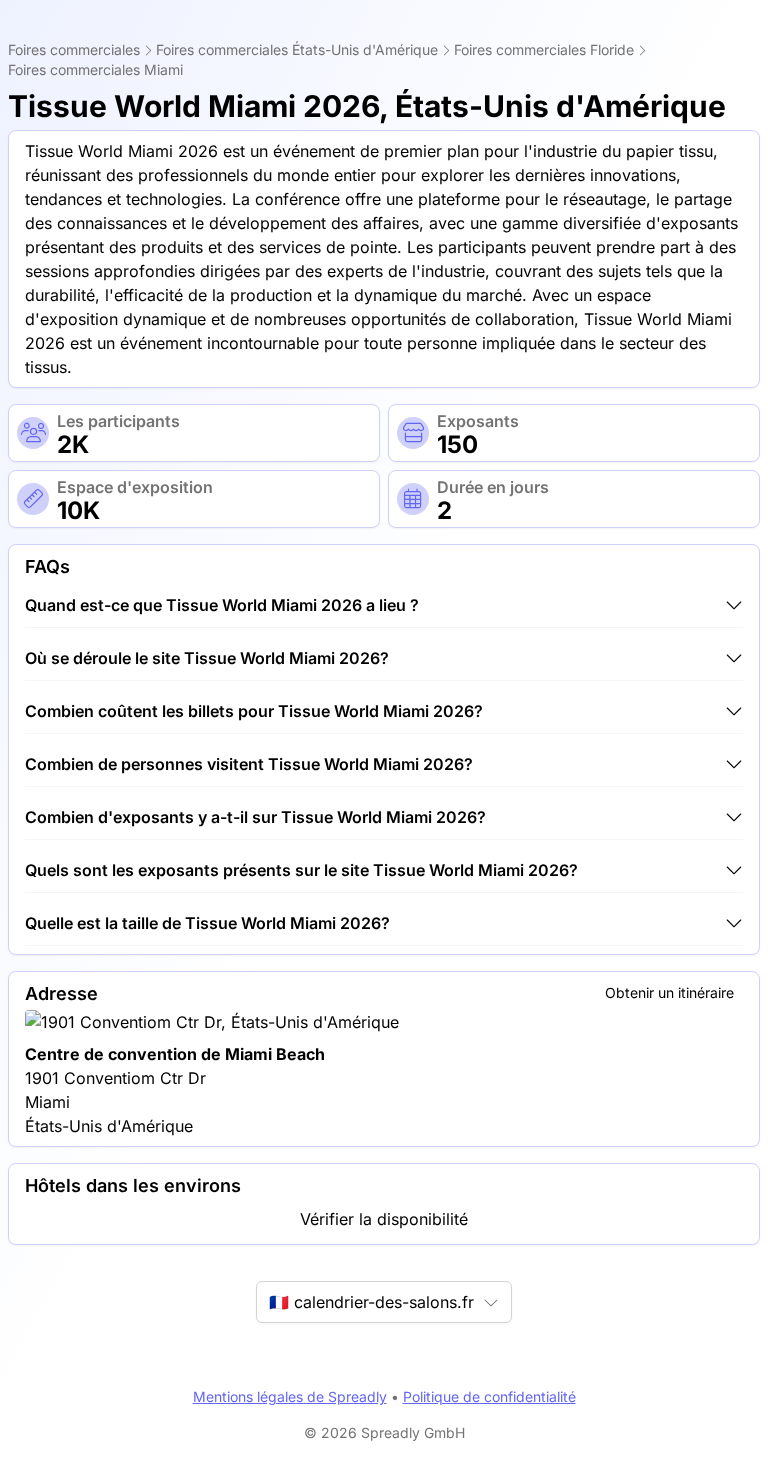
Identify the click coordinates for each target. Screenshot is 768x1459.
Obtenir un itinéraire (669, 992)
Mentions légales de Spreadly (290, 1396)
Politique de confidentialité (489, 1396)
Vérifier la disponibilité (384, 1219)
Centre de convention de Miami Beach (175, 1054)
